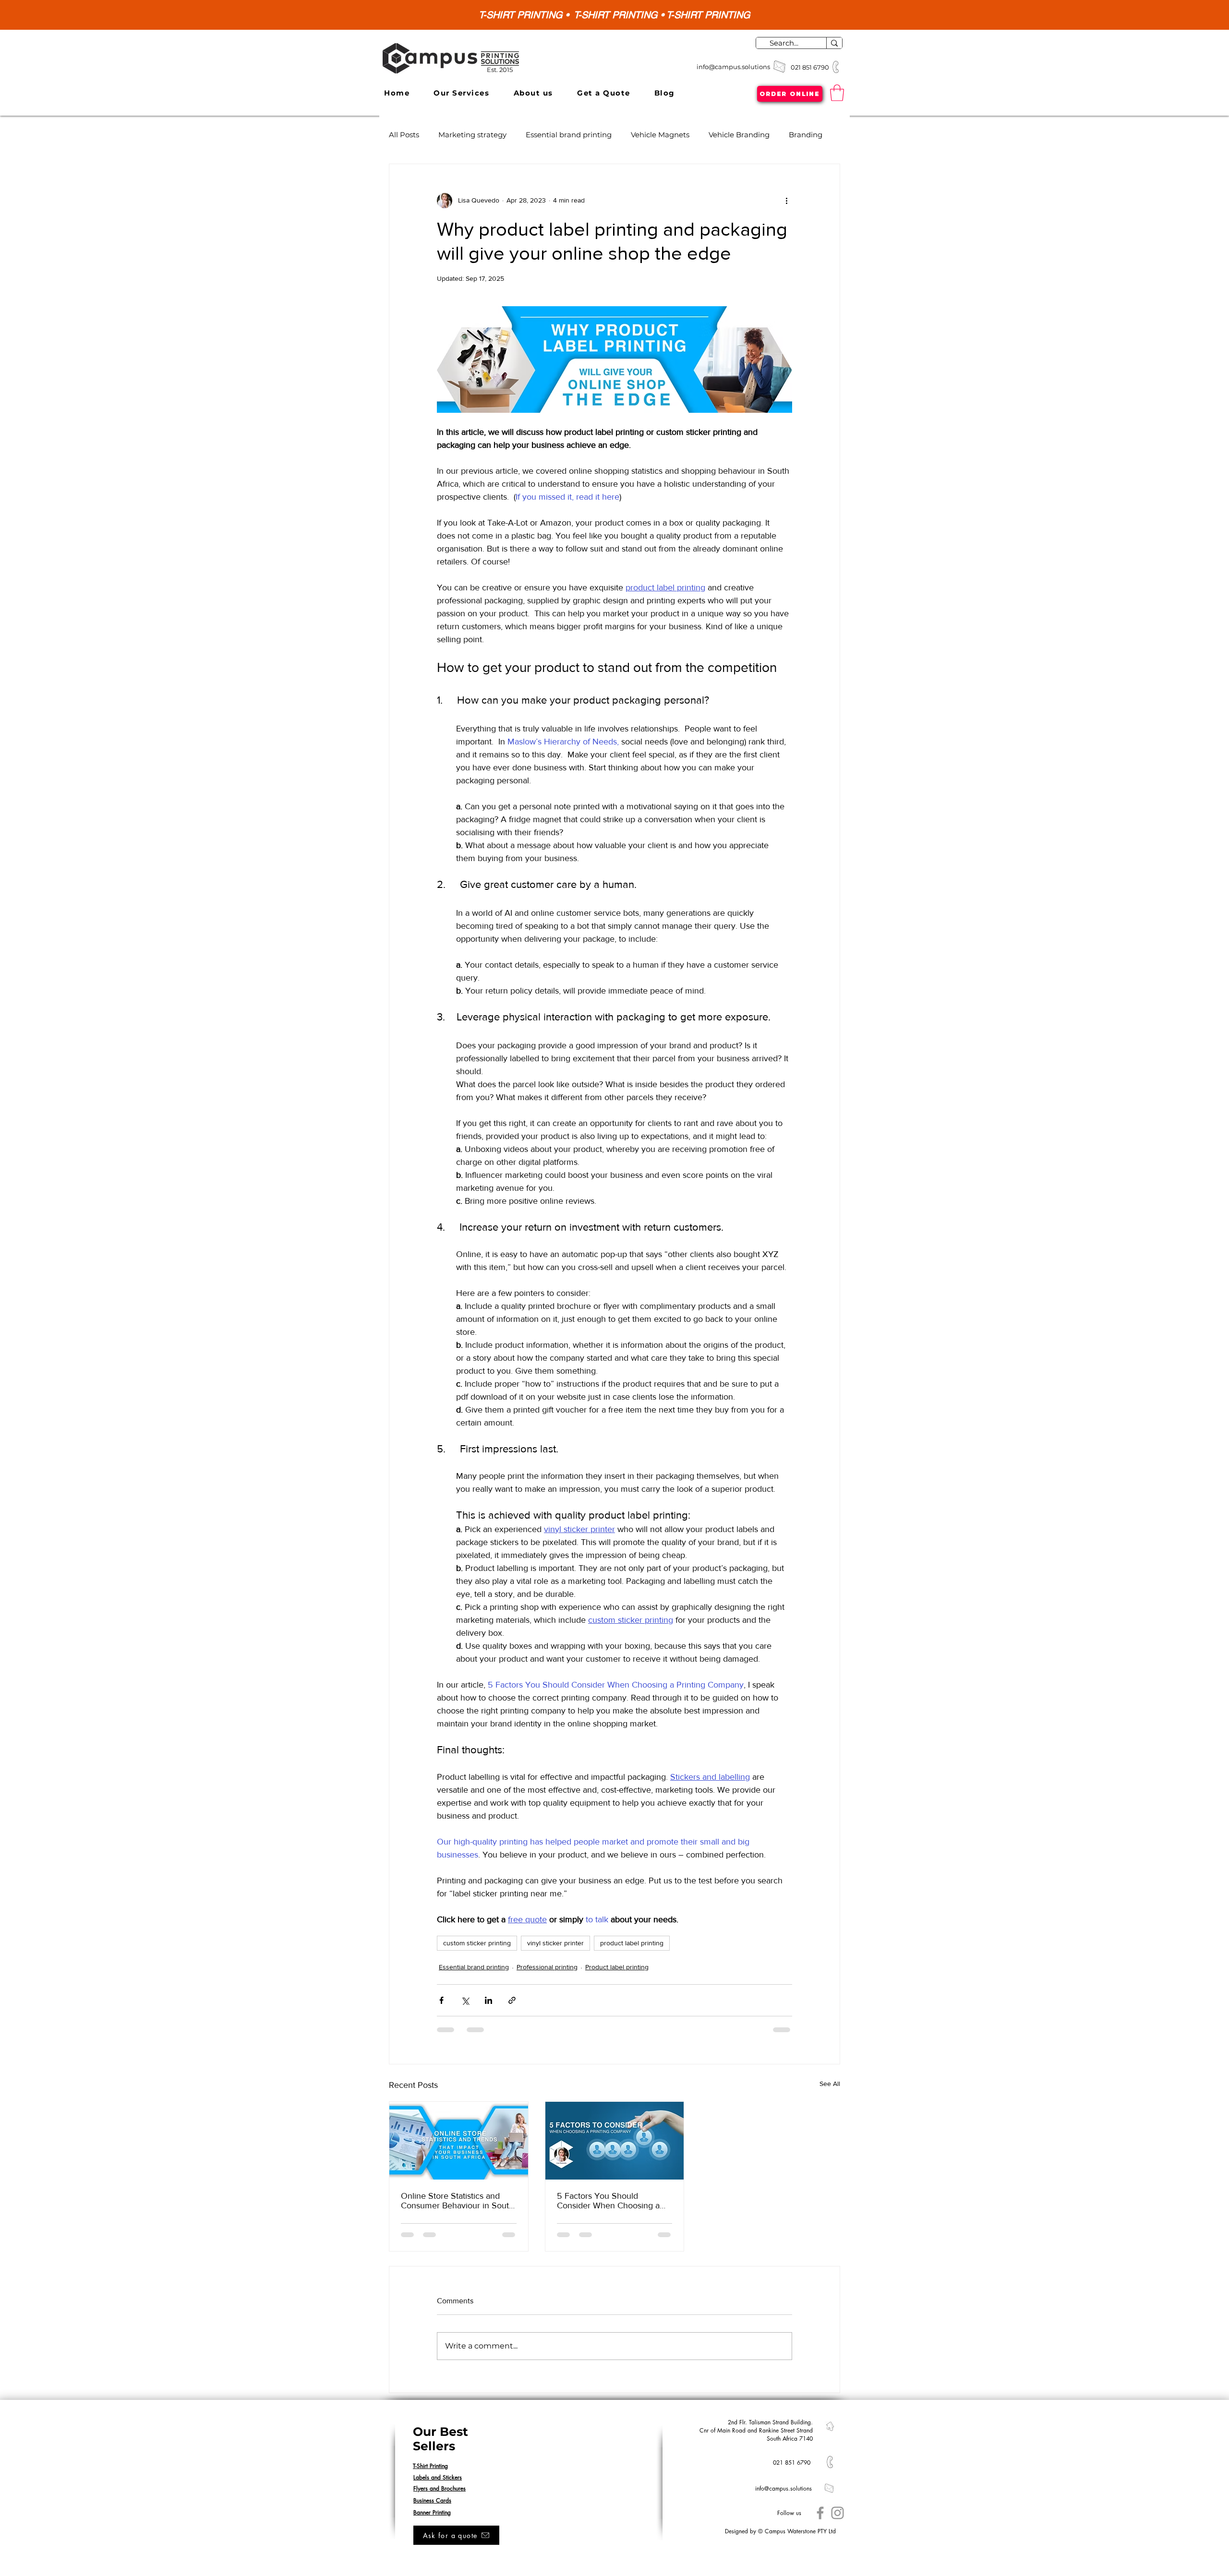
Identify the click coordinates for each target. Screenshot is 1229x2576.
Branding (806, 135)
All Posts (404, 135)
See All (830, 2084)
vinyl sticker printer (555, 1943)
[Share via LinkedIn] (488, 2000)
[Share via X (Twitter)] (465, 2000)
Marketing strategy (472, 135)
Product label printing (617, 1967)
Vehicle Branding (739, 135)
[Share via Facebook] (441, 2000)
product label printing (632, 1943)
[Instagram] (837, 2513)
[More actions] (786, 201)
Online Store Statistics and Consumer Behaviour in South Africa (457, 2201)
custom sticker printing (477, 1943)
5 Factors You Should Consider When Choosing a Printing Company (608, 2201)
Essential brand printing (569, 135)
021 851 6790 (811, 67)
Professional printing (547, 1967)
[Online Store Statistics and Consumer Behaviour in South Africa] (459, 2141)
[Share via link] (512, 2000)
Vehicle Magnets (660, 135)
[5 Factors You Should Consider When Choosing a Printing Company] (615, 2141)
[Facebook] (820, 2513)
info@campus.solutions (733, 67)
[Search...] (834, 43)
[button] (461, 93)
